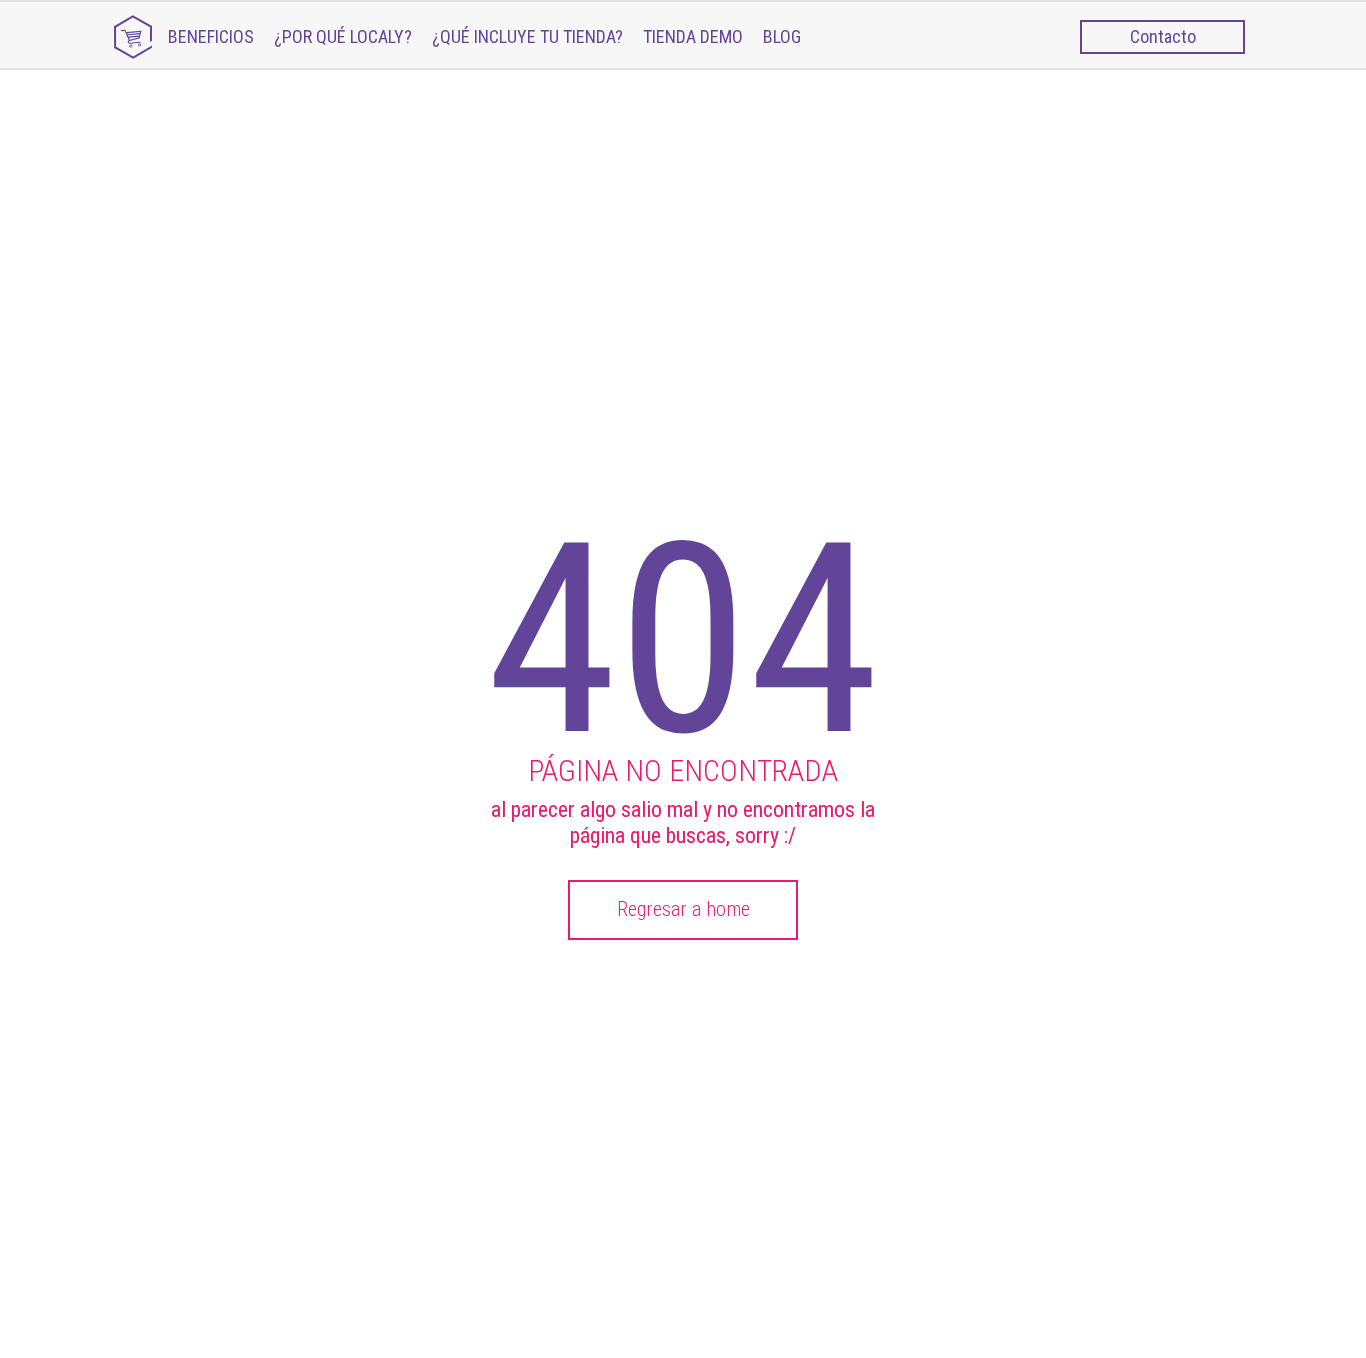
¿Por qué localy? (343, 36)
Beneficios (211, 36)
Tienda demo (693, 36)
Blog (782, 36)
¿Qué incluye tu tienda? (527, 36)
